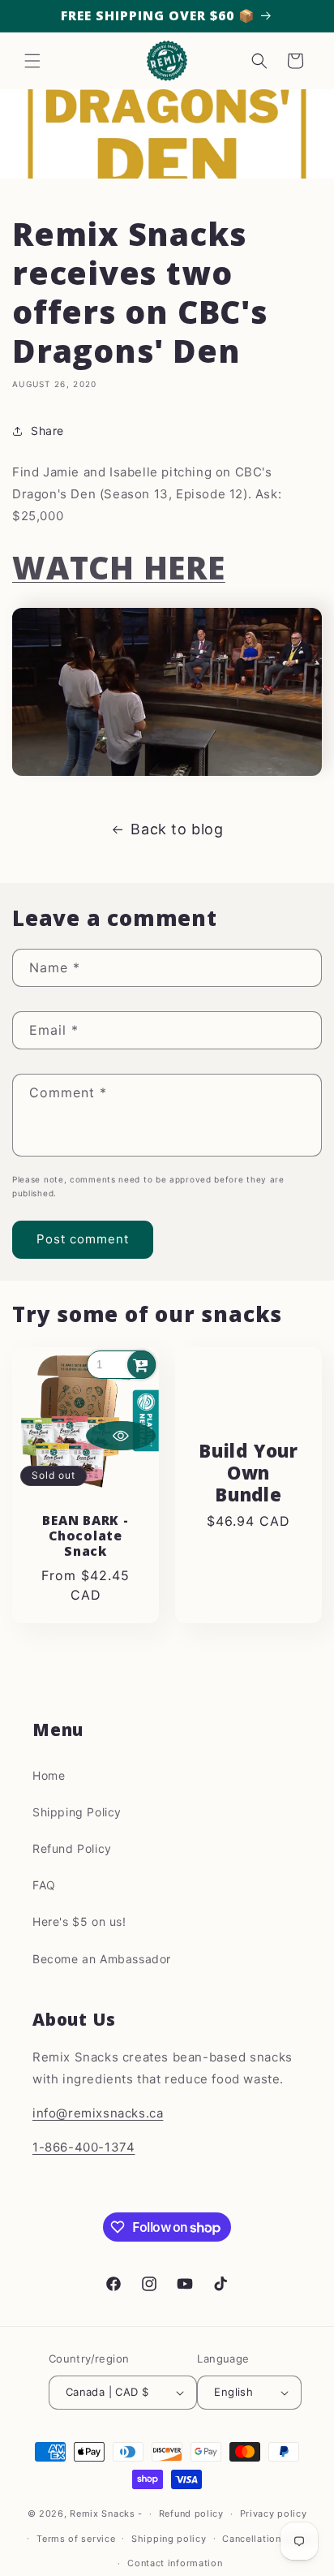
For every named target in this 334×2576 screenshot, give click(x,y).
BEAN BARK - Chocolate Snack (86, 1536)
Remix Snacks (104, 2514)
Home (49, 1775)
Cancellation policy (268, 2539)
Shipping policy (169, 2539)
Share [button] (47, 431)
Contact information (175, 2563)
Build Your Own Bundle (248, 1472)
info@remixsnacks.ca (98, 2113)
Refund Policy (72, 1848)
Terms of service (76, 2539)
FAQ (44, 1885)
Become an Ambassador (102, 1959)
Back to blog (177, 829)
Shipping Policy (77, 1812)
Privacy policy (274, 2514)
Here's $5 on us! (79, 1921)
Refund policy (191, 2514)
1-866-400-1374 (83, 2147)
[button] (32, 61)
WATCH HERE (119, 567)
